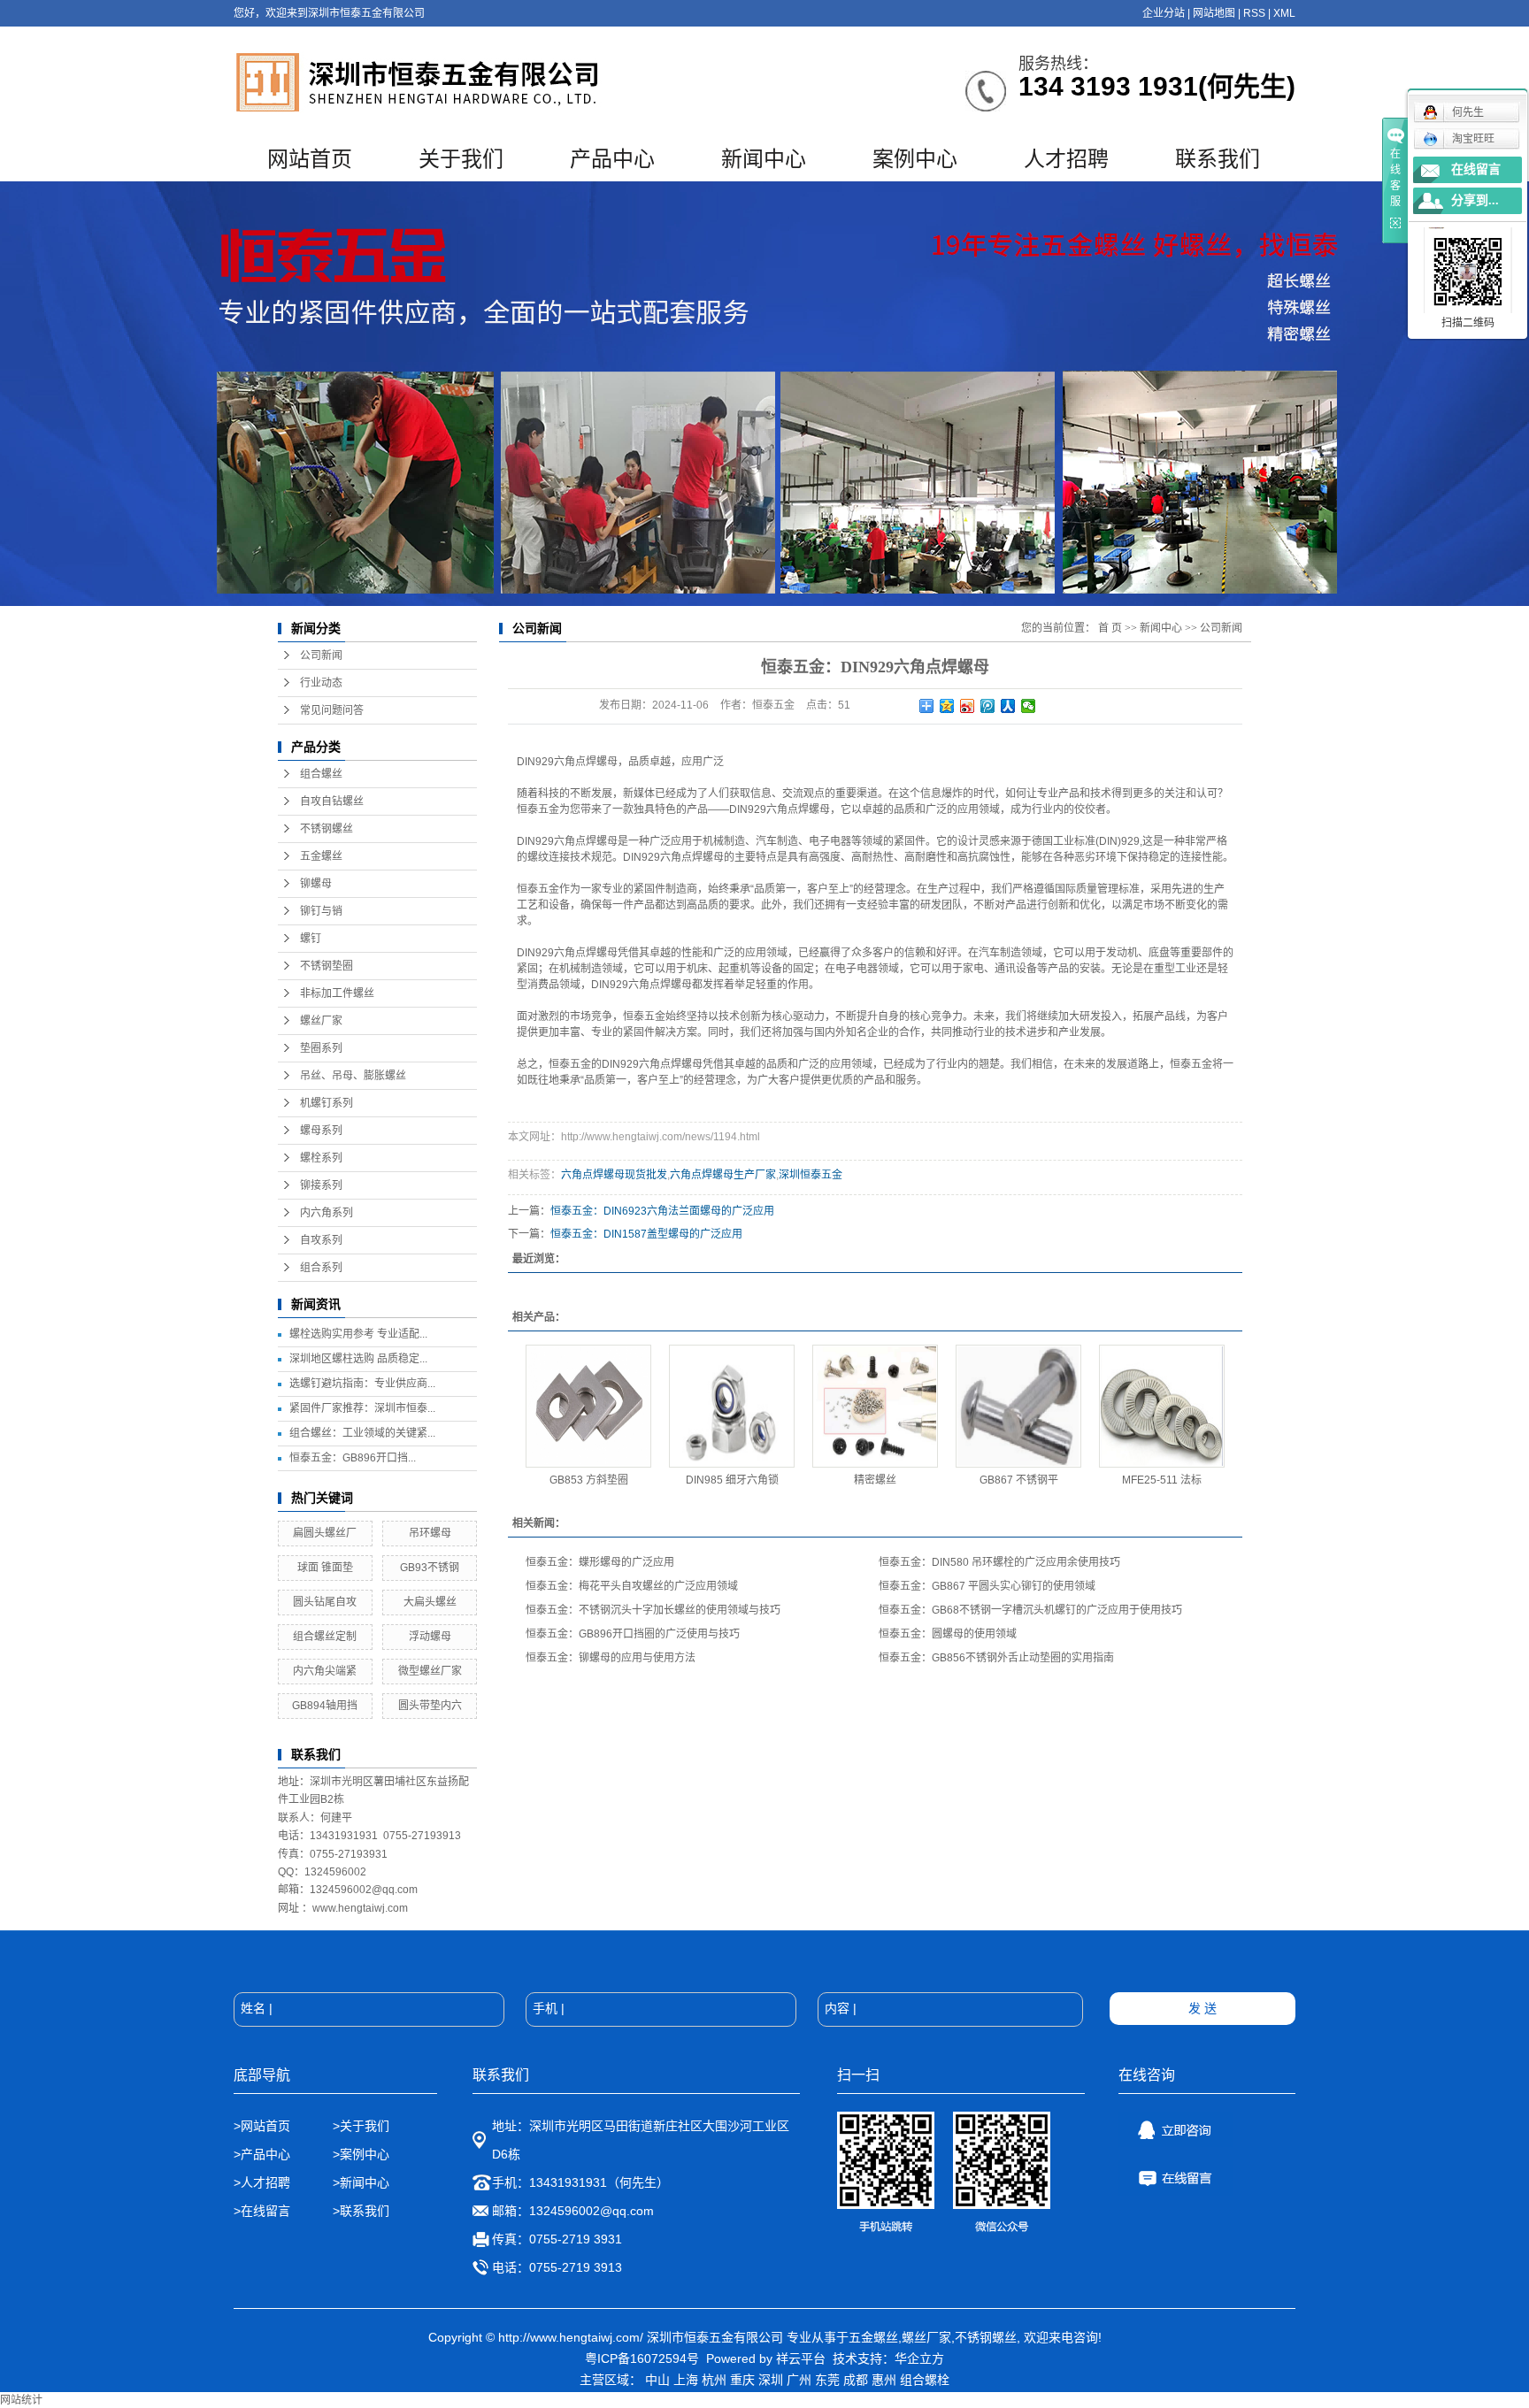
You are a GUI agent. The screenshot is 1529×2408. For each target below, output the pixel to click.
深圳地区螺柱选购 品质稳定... (358, 1359)
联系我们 (1218, 159)
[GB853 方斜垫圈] (588, 1406)
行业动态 (321, 683)
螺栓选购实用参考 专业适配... (358, 1334)
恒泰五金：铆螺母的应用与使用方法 (611, 1658)
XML (1284, 13)
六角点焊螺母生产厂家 (723, 1175)
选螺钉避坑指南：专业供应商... (362, 1384)
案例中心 (915, 159)
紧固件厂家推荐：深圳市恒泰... (362, 1408)
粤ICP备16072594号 (642, 2358)
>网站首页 (262, 2126)
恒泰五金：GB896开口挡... (353, 1458)
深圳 (771, 2380)
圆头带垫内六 (430, 1706)
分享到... (1475, 200)
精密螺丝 (875, 1480)
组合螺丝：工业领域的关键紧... (362, 1433)
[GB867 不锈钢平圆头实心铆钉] (1018, 1406)
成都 (856, 2380)
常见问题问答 (332, 710)
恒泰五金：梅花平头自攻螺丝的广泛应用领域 (632, 1586)
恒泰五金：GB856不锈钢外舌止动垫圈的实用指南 (996, 1658)
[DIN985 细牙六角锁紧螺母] (732, 1406)
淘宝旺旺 (1473, 139)
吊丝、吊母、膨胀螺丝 (353, 1076)
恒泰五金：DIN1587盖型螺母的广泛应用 (646, 1234)
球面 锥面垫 (325, 1568)
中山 (657, 2380)
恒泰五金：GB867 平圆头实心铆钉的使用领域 (987, 1586)
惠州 (884, 2380)
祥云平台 (801, 2358)
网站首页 (310, 159)
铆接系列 (321, 1185)
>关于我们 (361, 2126)
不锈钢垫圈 (327, 966)
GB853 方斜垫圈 (589, 1480)
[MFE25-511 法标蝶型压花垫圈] (1162, 1406)
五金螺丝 (321, 856)
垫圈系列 (321, 1048)
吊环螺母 (430, 1533)
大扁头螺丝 (430, 1602)
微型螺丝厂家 (430, 1671)
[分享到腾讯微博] (988, 706)
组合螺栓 (925, 2380)
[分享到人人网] (1008, 706)
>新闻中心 (361, 2182)
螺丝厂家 (321, 1021)
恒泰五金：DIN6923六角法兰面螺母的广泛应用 (662, 1211)
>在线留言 (262, 2211)
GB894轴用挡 (325, 1706)
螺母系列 (321, 1131)
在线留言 (1476, 169)
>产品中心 (262, 2154)
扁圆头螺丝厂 (325, 1533)
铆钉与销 (321, 911)
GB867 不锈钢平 (1019, 1480)
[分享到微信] (1029, 706)
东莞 (827, 2380)
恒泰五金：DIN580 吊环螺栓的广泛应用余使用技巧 (999, 1562)
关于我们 (461, 159)
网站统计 (21, 2400)
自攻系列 (321, 1240)
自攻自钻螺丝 (332, 801)
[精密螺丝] (875, 1406)
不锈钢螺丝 (327, 829)
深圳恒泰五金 (811, 1175)
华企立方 (919, 2358)
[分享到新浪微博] (968, 706)
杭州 (714, 2380)
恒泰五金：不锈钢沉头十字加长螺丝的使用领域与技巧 (653, 1610)
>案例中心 (361, 2154)
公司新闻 (321, 656)
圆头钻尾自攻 (325, 1602)
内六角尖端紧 (325, 1671)
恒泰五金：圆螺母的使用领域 (948, 1634)
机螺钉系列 (327, 1103)
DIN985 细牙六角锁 (732, 1480)
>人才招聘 (264, 2182)
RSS (1254, 13)
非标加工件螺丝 (337, 993)
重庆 (742, 2380)
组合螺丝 (321, 774)
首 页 (1110, 628)
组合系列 (321, 1268)
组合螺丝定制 (325, 1637)
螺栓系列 (321, 1158)
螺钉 (311, 939)
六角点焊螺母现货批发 (614, 1175)
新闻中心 (764, 159)
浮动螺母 (430, 1637)
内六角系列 (327, 1213)
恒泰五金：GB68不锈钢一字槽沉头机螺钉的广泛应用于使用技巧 (1030, 1610)
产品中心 (612, 159)
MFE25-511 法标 (1162, 1480)
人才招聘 (1066, 159)
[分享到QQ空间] (947, 706)
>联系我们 (361, 2211)
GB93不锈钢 (430, 1568)
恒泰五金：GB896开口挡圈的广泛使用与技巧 (633, 1634)
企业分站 (1164, 13)
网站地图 (1214, 13)
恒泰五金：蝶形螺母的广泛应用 (600, 1562)
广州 (799, 2380)
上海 (686, 2380)
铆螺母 (316, 884)
